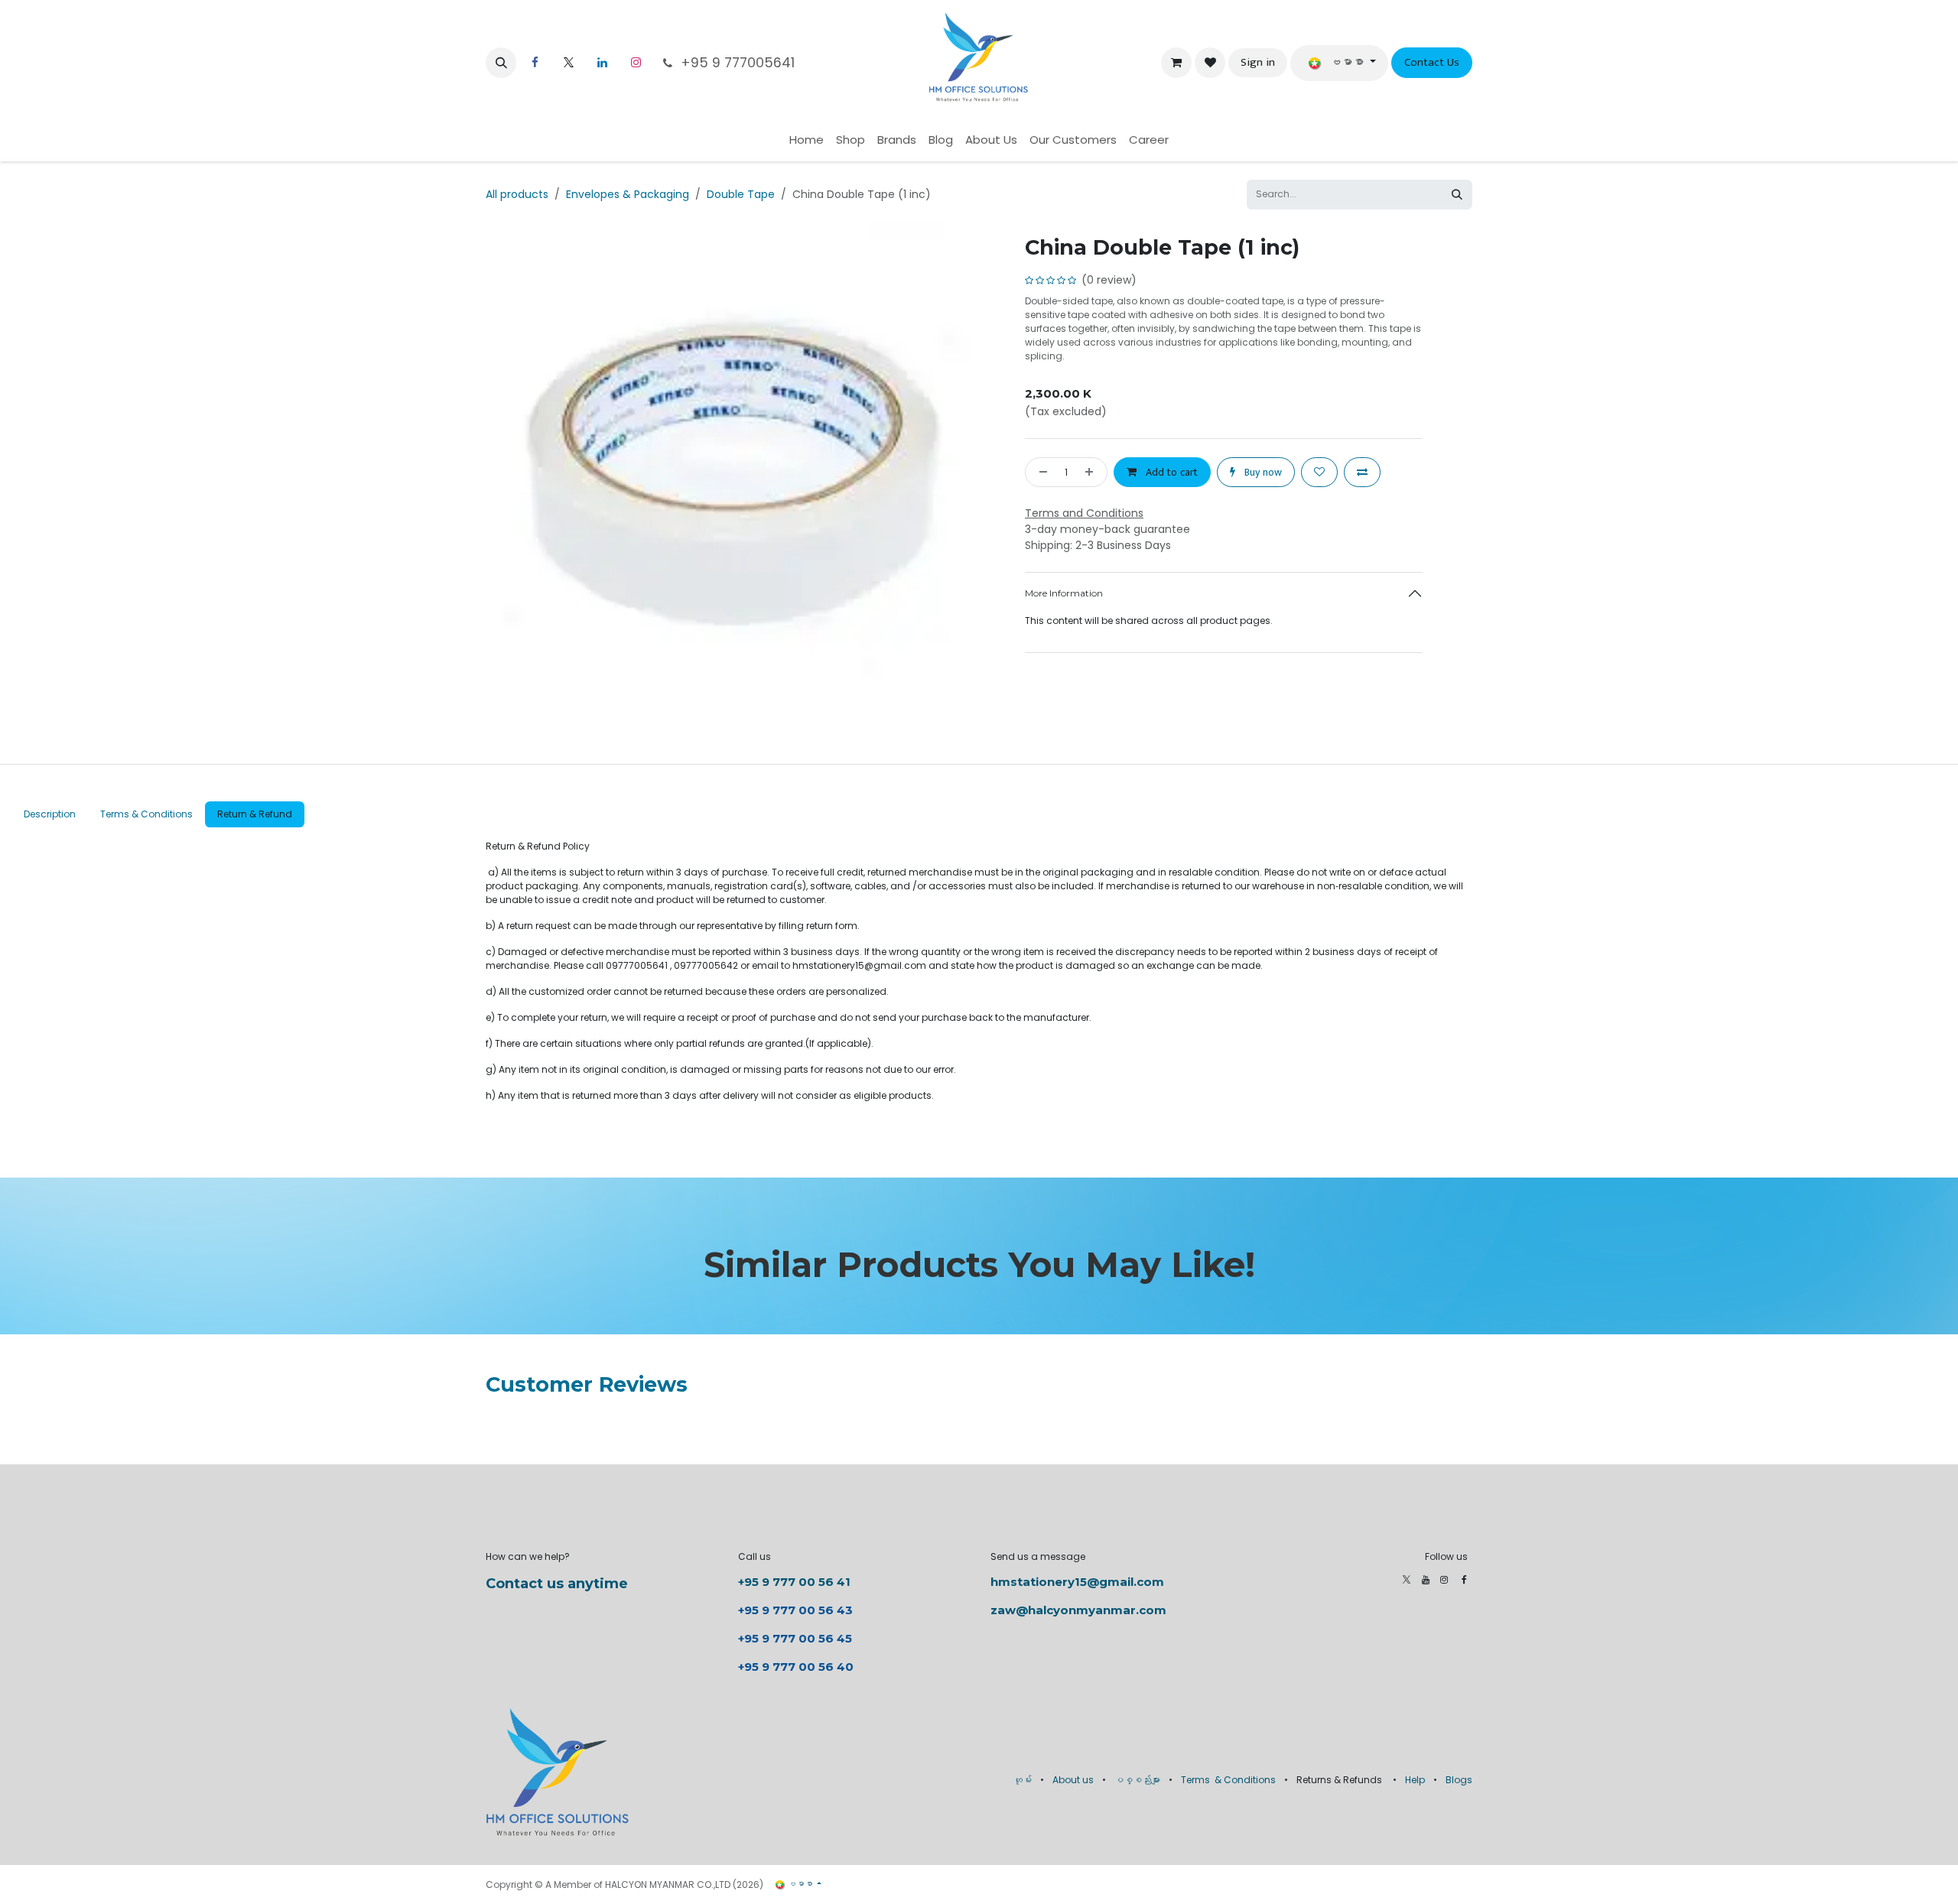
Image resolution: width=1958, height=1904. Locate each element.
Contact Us (1432, 62)
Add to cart (1170, 472)
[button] (501, 63)
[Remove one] (1040, 472)
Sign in (1258, 62)
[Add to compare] (1362, 472)
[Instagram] (636, 63)
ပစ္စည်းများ (1137, 1780)
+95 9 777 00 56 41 (794, 1582)
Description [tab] (50, 814)
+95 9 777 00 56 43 (797, 1610)
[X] (568, 63)
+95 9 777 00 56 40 (796, 1667)
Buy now (1262, 472)
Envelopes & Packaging (628, 194)
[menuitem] (807, 140)
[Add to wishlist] (1319, 472)
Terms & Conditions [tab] (146, 814)
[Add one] (1092, 472)
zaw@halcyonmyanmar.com (1078, 1610)
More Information (1064, 593)
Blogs (1459, 1780)
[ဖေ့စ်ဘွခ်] (535, 63)
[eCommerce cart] (1176, 63)
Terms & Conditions (1228, 1780)
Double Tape (741, 194)
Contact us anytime (557, 1584)
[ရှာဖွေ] (1457, 195)
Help (1415, 1780)
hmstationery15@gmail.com (1077, 1582)
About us (1073, 1780)
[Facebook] (1464, 1580)
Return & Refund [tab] (255, 814)
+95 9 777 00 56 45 (795, 1638)
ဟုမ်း (1023, 1780)
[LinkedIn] (602, 63)
